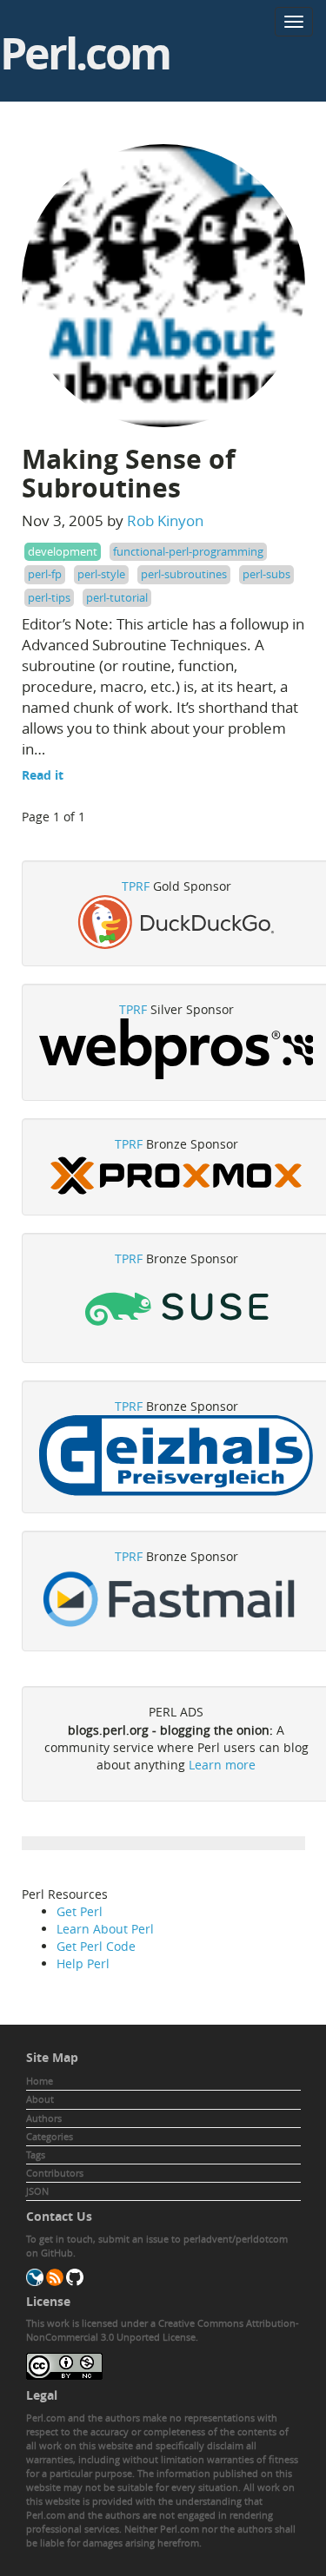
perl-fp (45, 574)
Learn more (222, 1765)
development (63, 551)
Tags (36, 2154)
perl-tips (49, 597)
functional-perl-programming (188, 551)
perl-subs (266, 574)
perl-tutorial (117, 597)
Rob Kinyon (165, 520)
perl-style (101, 574)
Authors (44, 2118)
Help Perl (83, 1963)
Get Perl (80, 1911)
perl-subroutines (184, 574)
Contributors (55, 2173)
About (40, 2099)
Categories (50, 2136)
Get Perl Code (96, 1946)
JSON (37, 2191)
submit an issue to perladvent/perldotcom (193, 2239)
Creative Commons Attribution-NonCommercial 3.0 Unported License (163, 2330)
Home (40, 2081)
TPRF (136, 886)
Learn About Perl (105, 1929)
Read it (43, 775)
